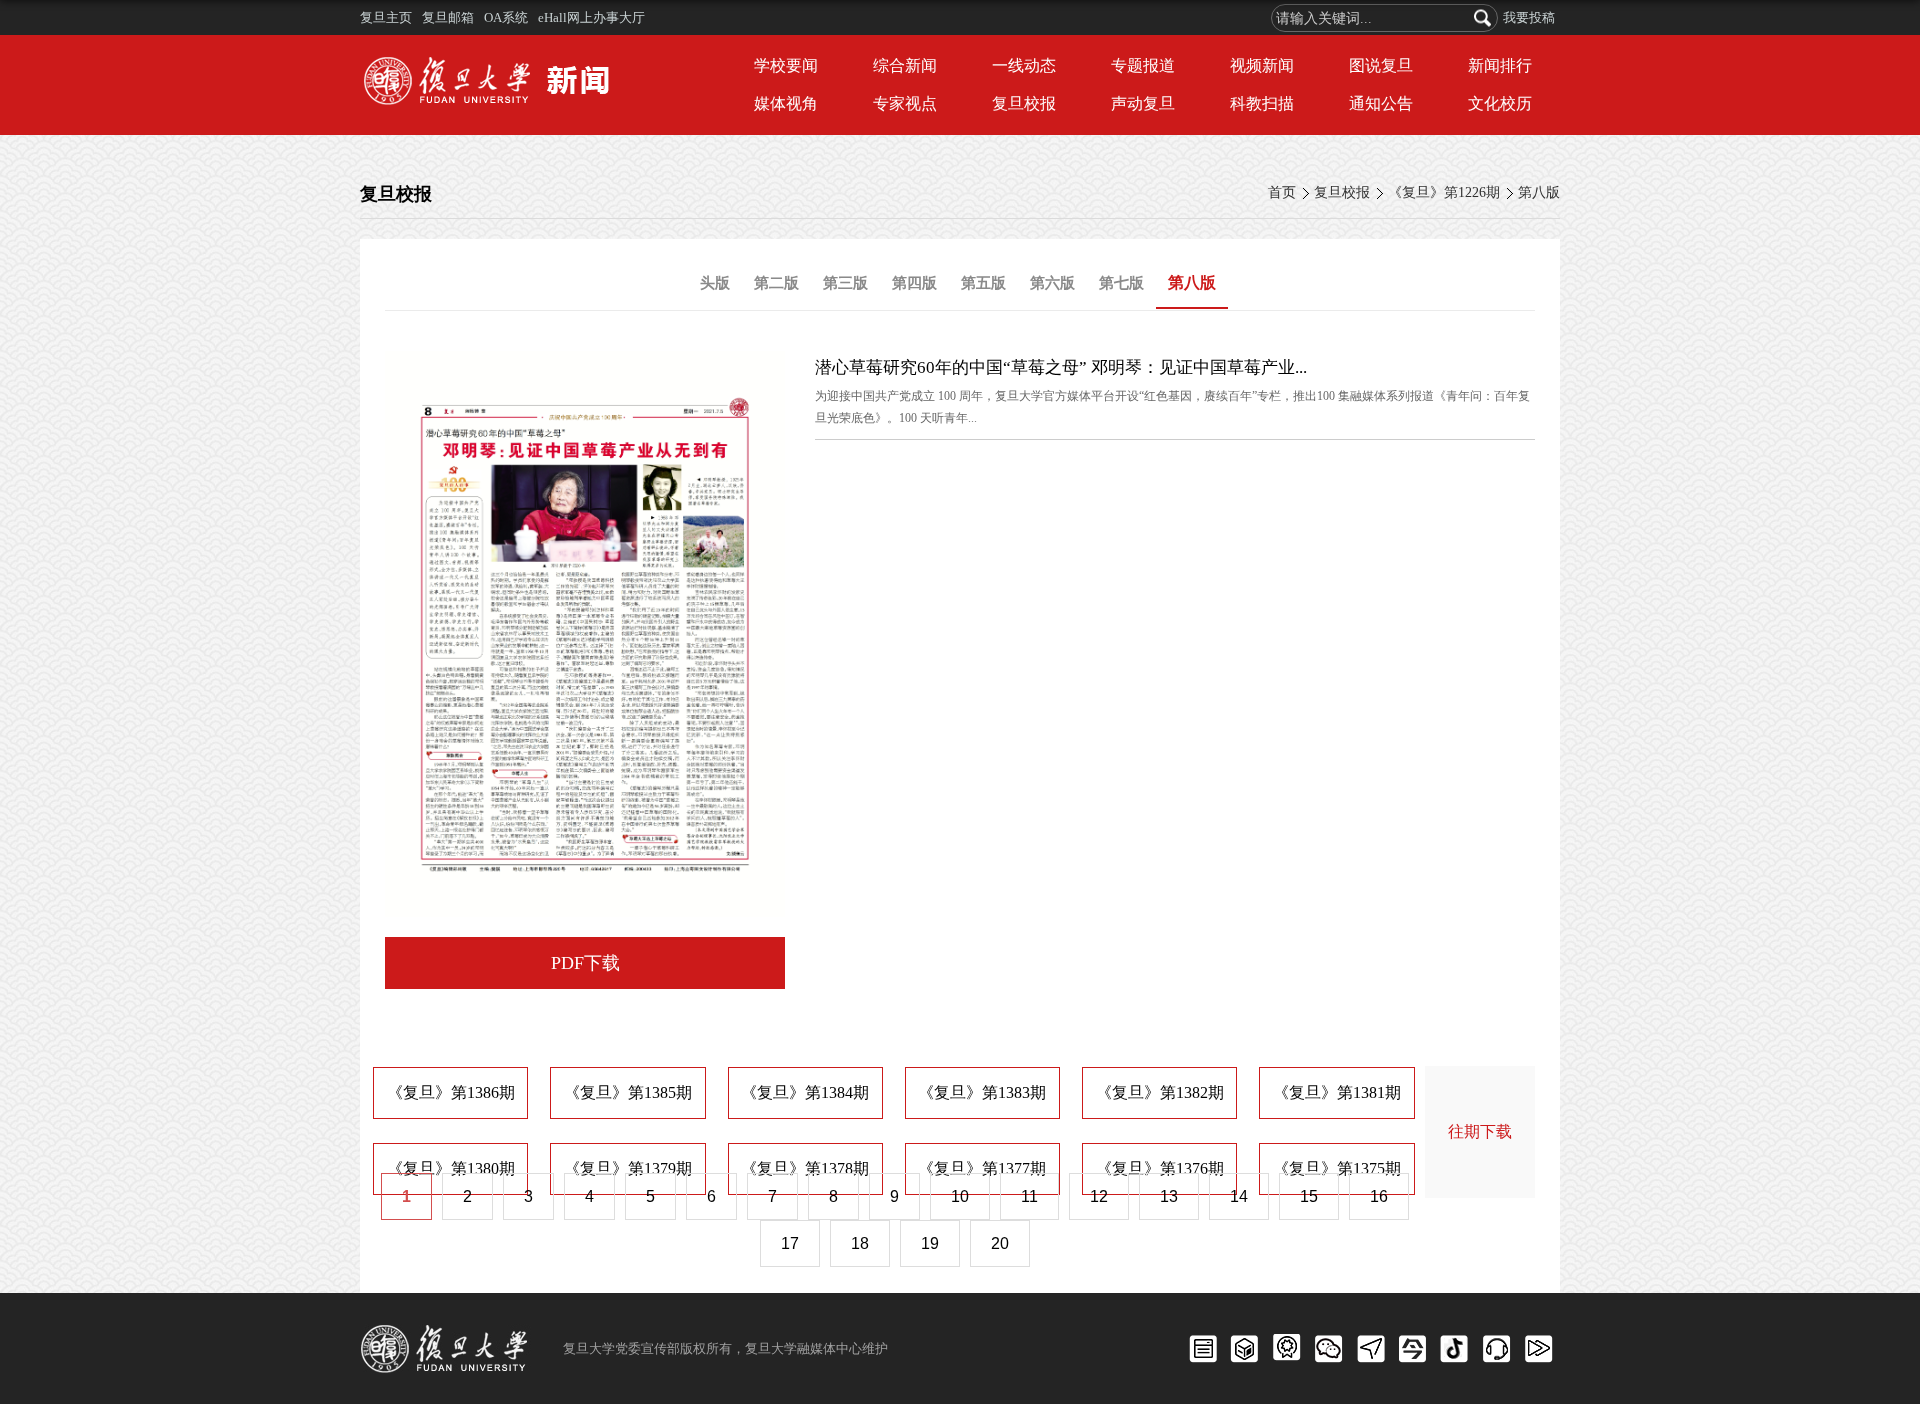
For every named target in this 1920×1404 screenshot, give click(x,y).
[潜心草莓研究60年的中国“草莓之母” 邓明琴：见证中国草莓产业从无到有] (585, 367)
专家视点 (905, 103)
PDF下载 (585, 963)
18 (860, 1243)
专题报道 (1143, 65)
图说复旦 (1381, 65)
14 (1239, 1196)
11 (1029, 1196)
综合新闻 (905, 65)
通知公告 (1381, 103)
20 (1000, 1243)
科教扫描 (1262, 103)
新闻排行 (1500, 65)
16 (1379, 1196)
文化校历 (1500, 103)
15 (1309, 1196)
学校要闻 (786, 65)
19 (930, 1243)
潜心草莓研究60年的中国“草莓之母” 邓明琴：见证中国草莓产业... (1061, 367)
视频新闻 (1262, 65)
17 (790, 1243)
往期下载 (1480, 1131)
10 (960, 1196)
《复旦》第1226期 (1444, 192)
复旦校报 (1024, 103)
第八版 (1539, 192)
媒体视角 (786, 103)
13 (1169, 1196)
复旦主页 (386, 17)
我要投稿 (1529, 17)
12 (1099, 1196)
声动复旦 (1143, 103)
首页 (1282, 192)
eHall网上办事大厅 (591, 17)
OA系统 (506, 17)
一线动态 (1024, 65)
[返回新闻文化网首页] (492, 59)
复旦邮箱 (448, 17)
